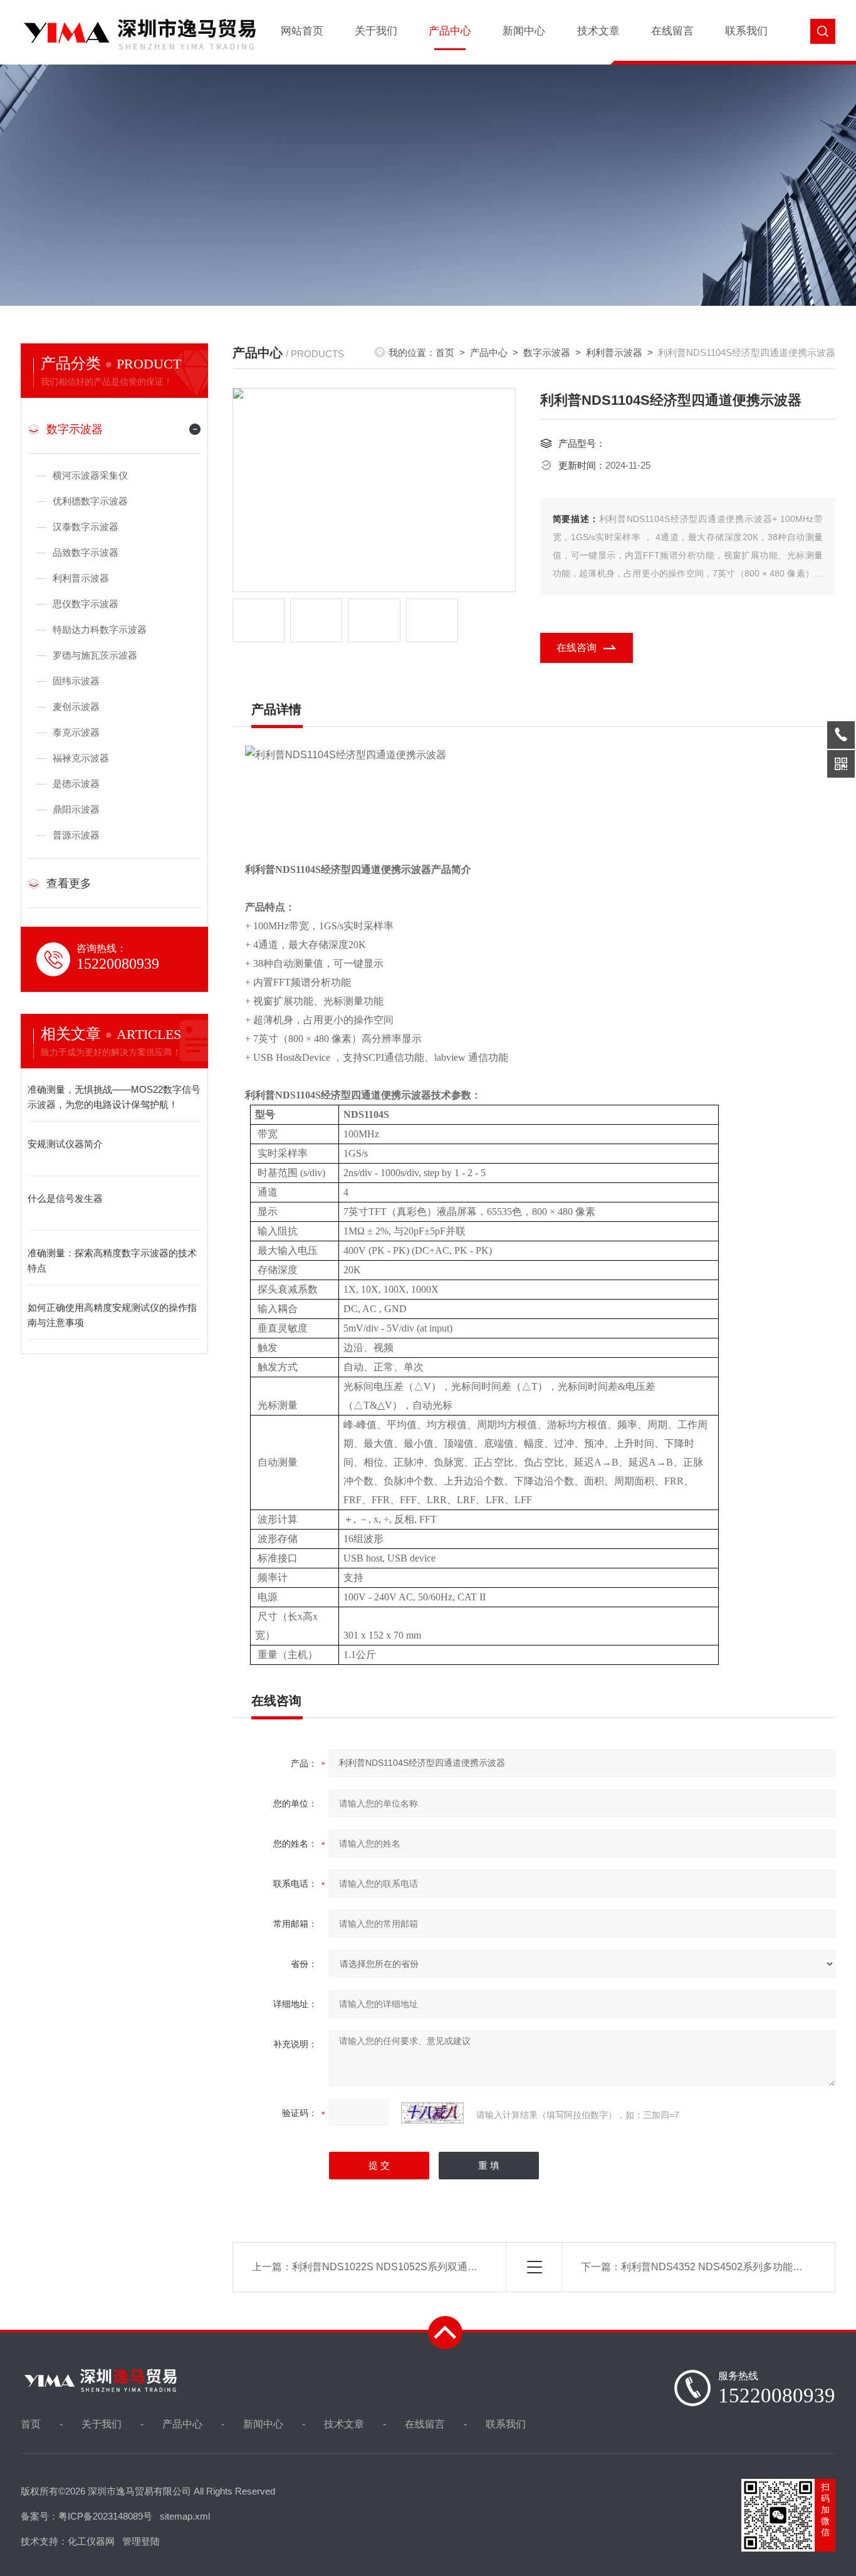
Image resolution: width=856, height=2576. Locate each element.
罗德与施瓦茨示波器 (95, 655)
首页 (445, 352)
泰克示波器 (76, 732)
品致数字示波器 (86, 552)
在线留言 (672, 31)
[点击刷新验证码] (432, 2113)
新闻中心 (524, 31)
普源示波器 (76, 835)
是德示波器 (76, 784)
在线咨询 (577, 648)
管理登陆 (141, 2541)
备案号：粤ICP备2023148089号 (86, 2516)
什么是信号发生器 (65, 1198)
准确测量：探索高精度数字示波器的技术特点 (112, 1260)
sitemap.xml (185, 2516)
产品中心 (450, 31)
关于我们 (376, 31)
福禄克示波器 (81, 758)
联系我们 (746, 31)
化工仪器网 (91, 2541)
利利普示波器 (81, 578)
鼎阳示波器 (76, 809)
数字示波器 (75, 429)
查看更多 (69, 884)
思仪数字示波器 (86, 604)
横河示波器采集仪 (90, 475)
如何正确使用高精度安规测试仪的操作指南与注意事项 (112, 1315)
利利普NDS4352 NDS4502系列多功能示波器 (722, 2267)
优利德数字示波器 (90, 501)
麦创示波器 (76, 707)
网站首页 (302, 31)
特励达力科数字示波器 (100, 629)
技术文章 (598, 31)
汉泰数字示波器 (86, 527)
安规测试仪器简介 (65, 1144)
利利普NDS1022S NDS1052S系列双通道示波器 (400, 2267)
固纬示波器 (76, 681)
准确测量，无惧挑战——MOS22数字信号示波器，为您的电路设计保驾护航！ (114, 1097)
